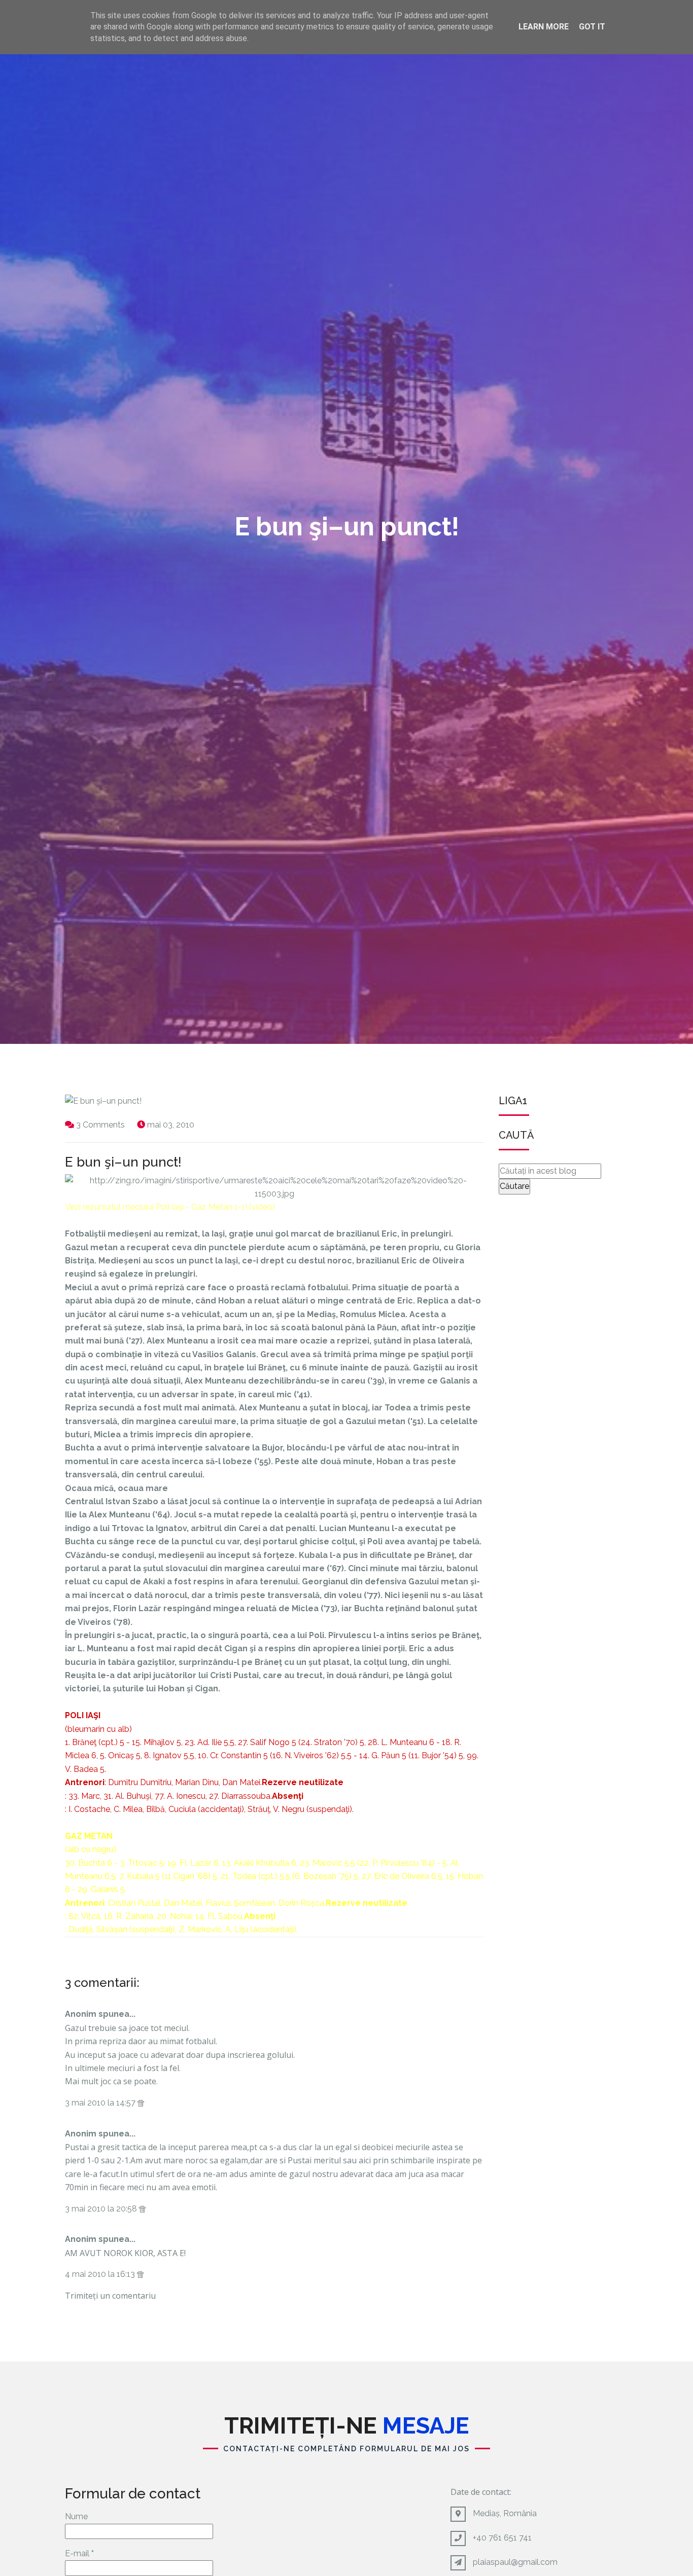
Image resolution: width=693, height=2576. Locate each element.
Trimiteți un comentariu (110, 2296)
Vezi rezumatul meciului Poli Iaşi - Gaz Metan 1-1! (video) (170, 1207)
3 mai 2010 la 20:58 (102, 2209)
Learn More (544, 27)
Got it (592, 27)
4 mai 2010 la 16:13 (101, 2274)
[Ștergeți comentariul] (141, 2103)
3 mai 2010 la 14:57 (101, 2103)
